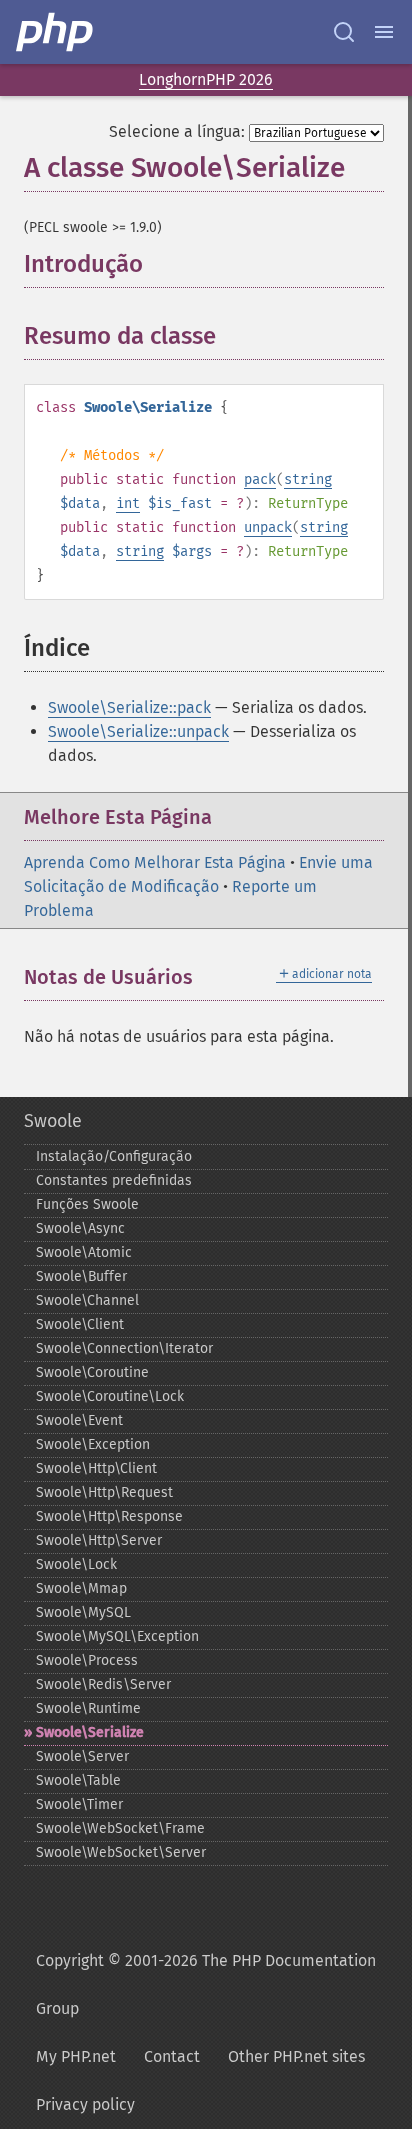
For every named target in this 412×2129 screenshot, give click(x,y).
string (308, 479)
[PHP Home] (56, 32)
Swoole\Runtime (88, 1708)
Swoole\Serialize (90, 1732)
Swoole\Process (87, 1660)
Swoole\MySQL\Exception (117, 1636)
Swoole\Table (78, 1780)
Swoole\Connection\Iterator (124, 1348)
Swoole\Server (82, 1756)
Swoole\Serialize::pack (129, 707)
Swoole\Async (80, 1228)
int (128, 503)
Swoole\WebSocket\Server (121, 1852)
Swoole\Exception (93, 1444)
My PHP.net (76, 2056)
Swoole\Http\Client (96, 1468)
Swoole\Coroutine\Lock (110, 1396)
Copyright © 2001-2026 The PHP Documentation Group (206, 1984)
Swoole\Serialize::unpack (138, 731)
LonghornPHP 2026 (206, 79)
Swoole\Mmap (81, 1588)
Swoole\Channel (87, 1300)
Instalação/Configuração (114, 1156)
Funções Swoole (87, 1204)
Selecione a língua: (177, 131)
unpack (268, 527)
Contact (172, 2056)
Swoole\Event (79, 1420)
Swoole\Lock (76, 1564)
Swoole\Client (80, 1324)
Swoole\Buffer (81, 1276)
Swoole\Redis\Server (103, 1684)
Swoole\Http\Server (99, 1540)
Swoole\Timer (79, 1804)
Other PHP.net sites (296, 2056)
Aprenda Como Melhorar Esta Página (155, 862)
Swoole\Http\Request (104, 1492)
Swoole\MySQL (83, 1612)
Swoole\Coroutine (92, 1372)
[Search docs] (344, 32)
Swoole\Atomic (84, 1252)
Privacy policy (85, 2104)
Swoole (53, 1121)
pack (260, 479)
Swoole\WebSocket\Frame (120, 1828)
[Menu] (384, 32)
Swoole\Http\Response (109, 1516)
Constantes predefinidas (114, 1180)
